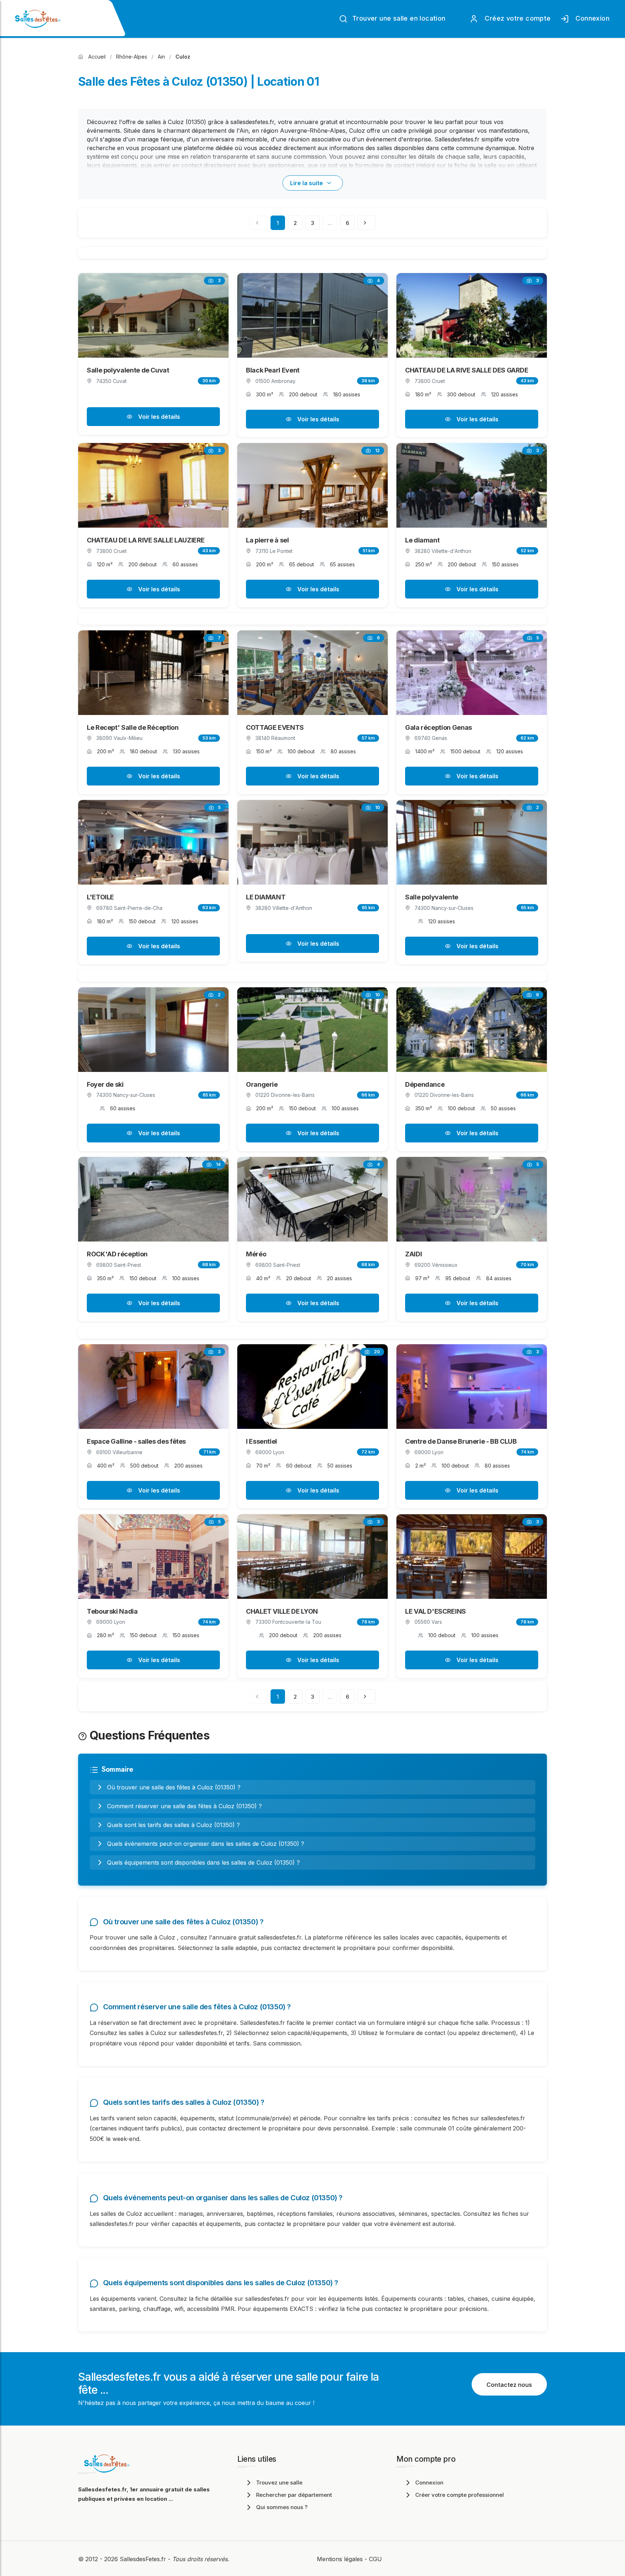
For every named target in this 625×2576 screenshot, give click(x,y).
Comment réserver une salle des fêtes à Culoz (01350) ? (184, 1806)
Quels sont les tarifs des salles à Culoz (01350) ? (173, 1825)
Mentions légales (340, 2559)
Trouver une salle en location (398, 18)
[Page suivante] (366, 223)
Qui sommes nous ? (282, 2507)
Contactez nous (509, 2385)
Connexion (591, 18)
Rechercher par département (294, 2495)
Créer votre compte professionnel (460, 2495)
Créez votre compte (516, 18)
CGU (375, 2559)
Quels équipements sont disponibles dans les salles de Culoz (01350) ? (203, 1862)
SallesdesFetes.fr (144, 2559)
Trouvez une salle (279, 2483)
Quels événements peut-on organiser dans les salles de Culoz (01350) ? (206, 1844)
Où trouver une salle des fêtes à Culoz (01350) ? (174, 1787)
